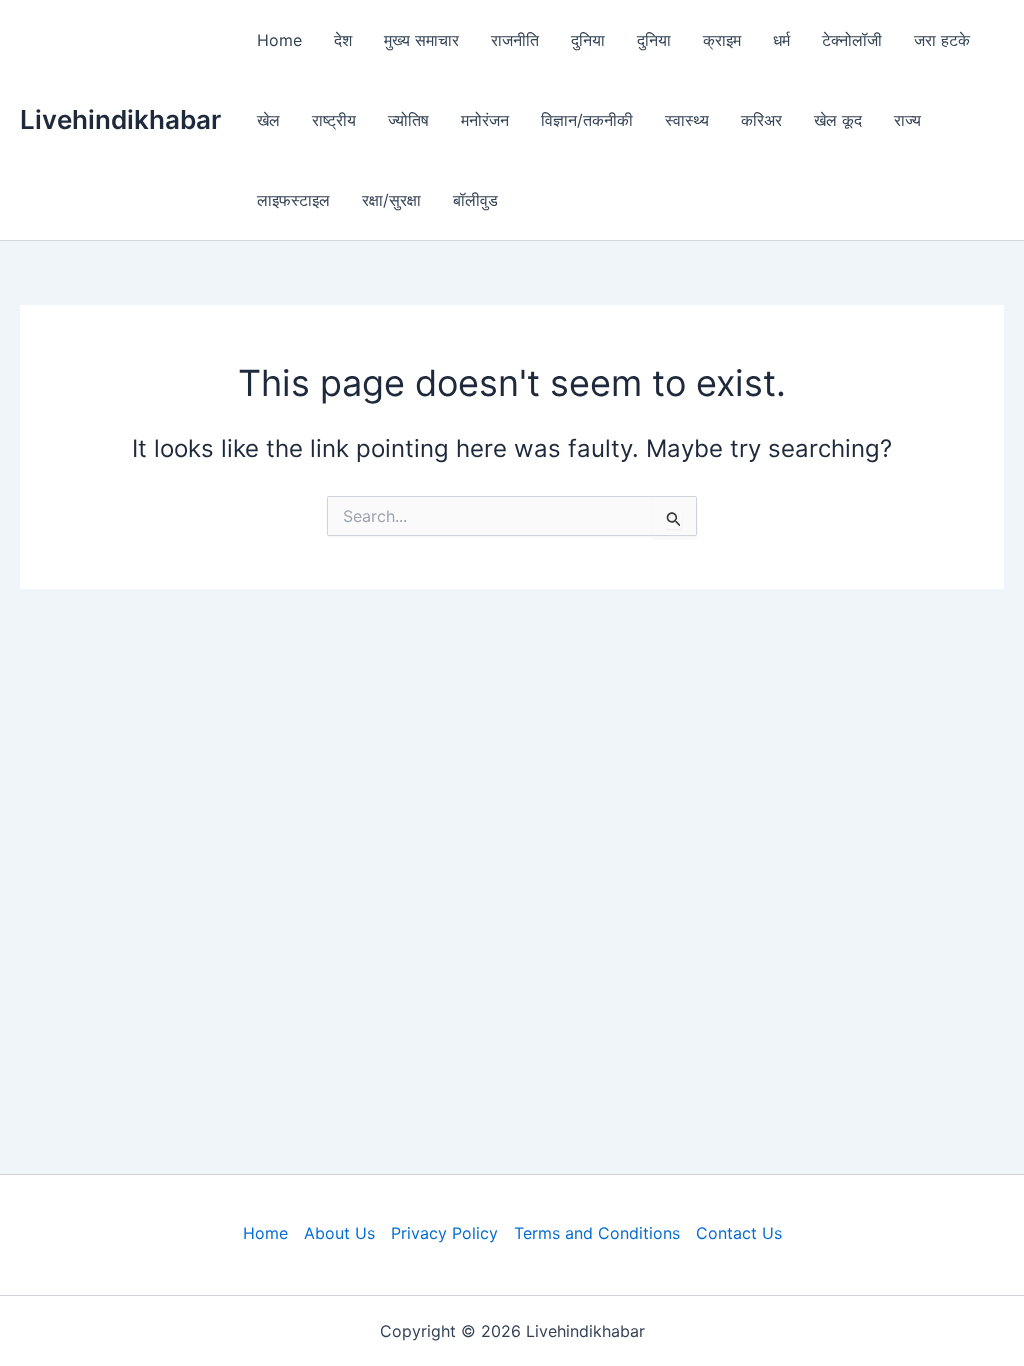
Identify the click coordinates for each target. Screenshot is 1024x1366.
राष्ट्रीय (334, 120)
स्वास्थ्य (687, 120)
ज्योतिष (408, 120)
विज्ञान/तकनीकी (587, 120)
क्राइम (722, 40)
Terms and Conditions (597, 1233)
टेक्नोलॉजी (852, 40)
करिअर (761, 120)
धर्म (781, 40)
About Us (339, 1233)
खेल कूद (838, 120)
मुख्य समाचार (421, 40)
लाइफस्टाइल (293, 200)
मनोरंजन (485, 120)
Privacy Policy (444, 1233)
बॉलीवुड (475, 200)
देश (343, 40)
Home (279, 40)
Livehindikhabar (120, 119)
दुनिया (588, 40)
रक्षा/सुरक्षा (391, 200)
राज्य (907, 120)
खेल (268, 120)
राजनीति (515, 40)
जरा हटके (942, 40)
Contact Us (739, 1233)
